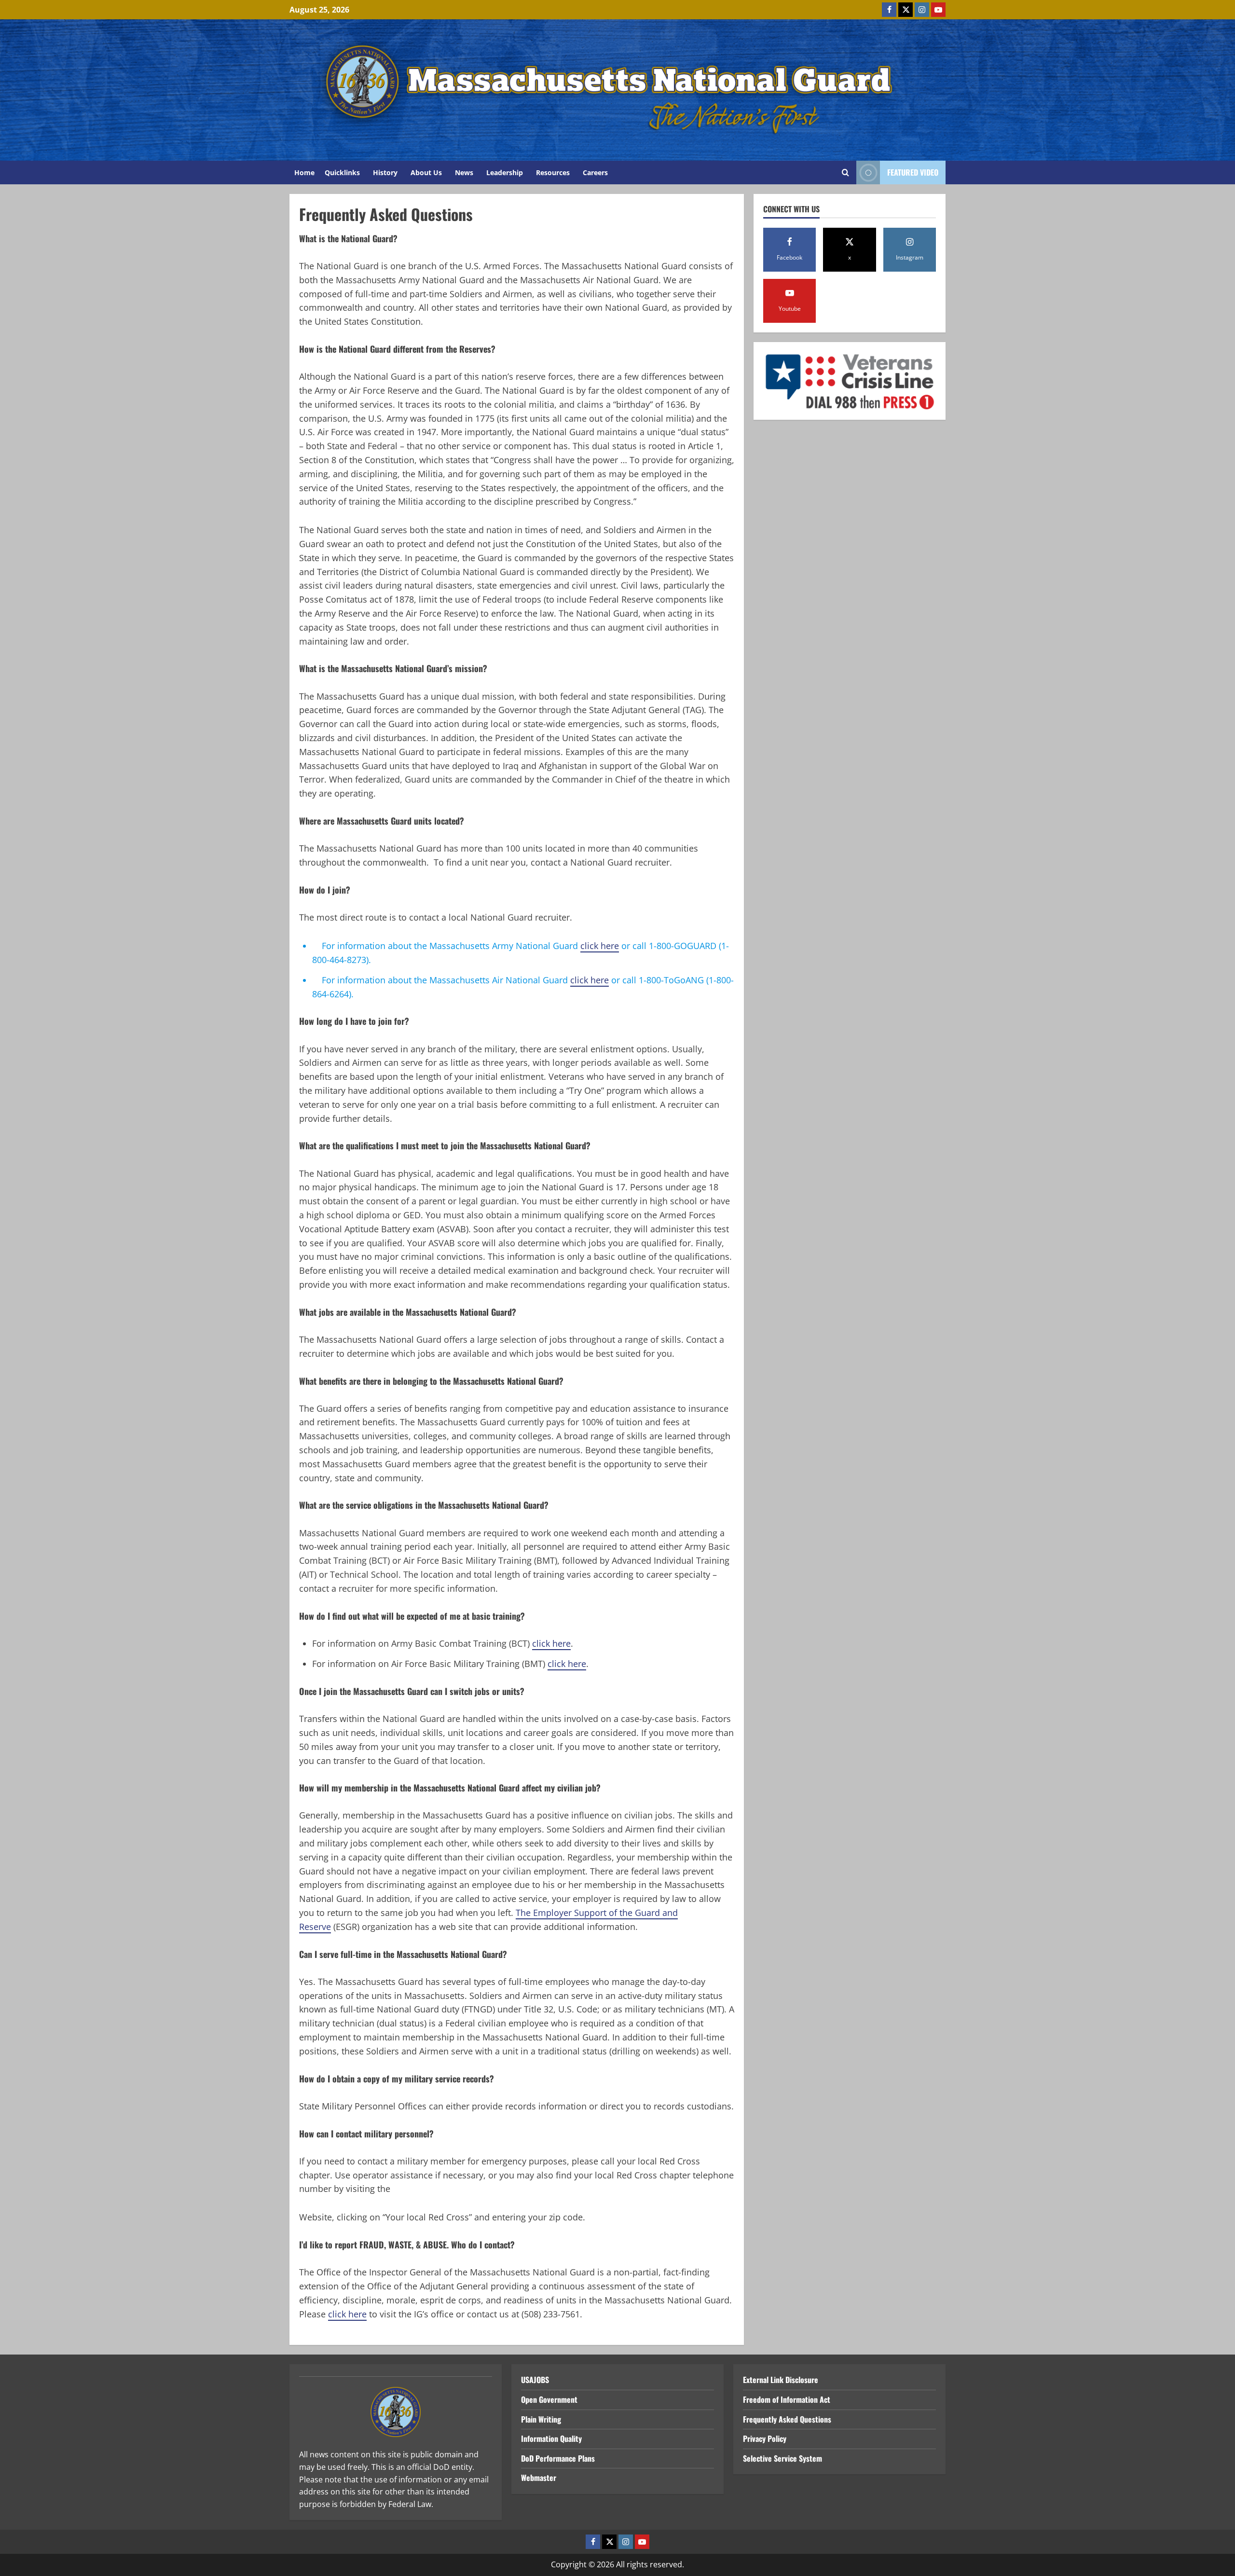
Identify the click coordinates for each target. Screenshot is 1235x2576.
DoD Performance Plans (558, 2458)
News (464, 172)
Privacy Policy (765, 2438)
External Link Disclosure (781, 2380)
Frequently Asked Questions (787, 2419)
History (385, 172)
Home (304, 172)
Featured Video (913, 172)
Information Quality (551, 2438)
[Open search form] (845, 173)
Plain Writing (541, 2419)
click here (600, 946)
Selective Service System (782, 2458)
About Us (426, 172)
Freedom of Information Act (787, 2399)
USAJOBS (535, 2380)
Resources (553, 172)
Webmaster (539, 2478)
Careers (595, 172)
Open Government (549, 2399)
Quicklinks (342, 172)
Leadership (505, 172)
